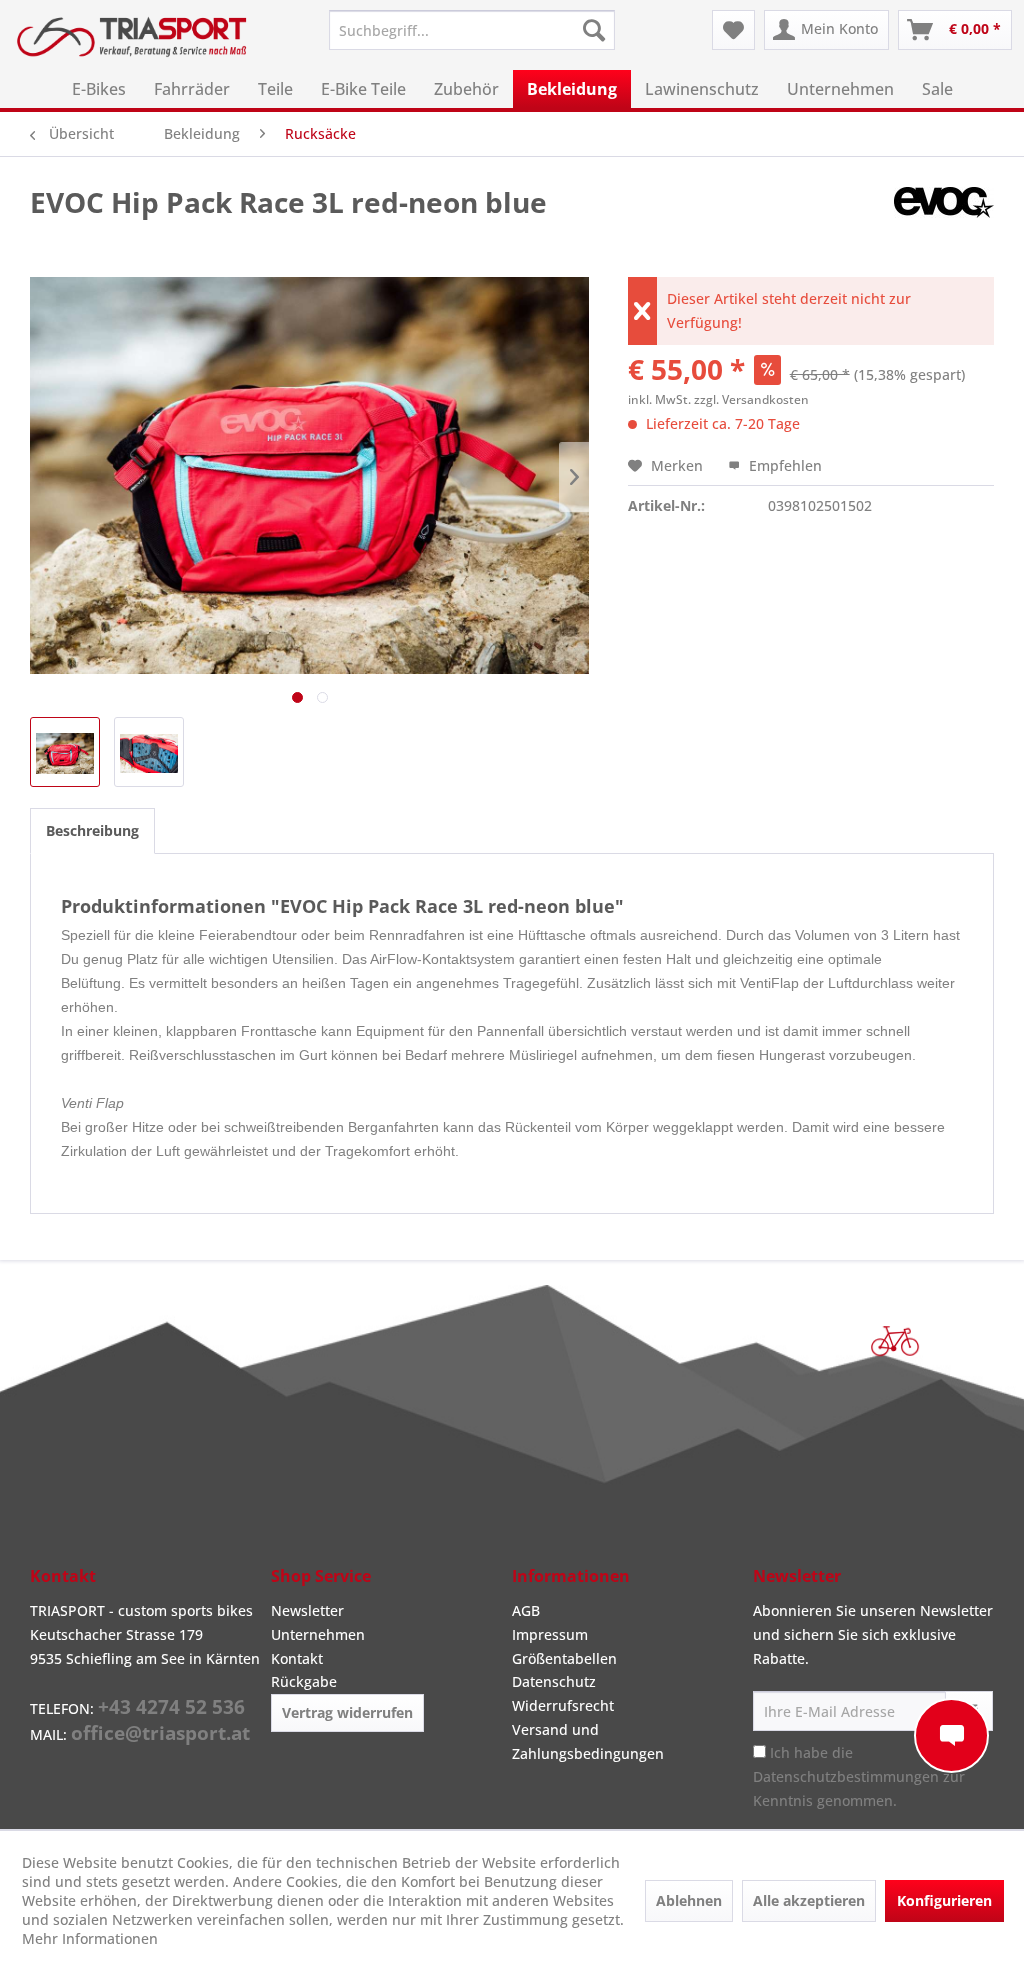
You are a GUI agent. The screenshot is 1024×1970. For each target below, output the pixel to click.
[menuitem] (472, 30)
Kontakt (297, 1658)
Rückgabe (304, 1681)
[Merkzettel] (733, 30)
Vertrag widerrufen (347, 1712)
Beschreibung (92, 830)
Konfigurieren (944, 1900)
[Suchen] (594, 30)
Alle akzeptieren (809, 1900)
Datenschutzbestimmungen (846, 1776)
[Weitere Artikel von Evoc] (944, 222)
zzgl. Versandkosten (751, 399)
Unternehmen (318, 1634)
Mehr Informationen (90, 1938)
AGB (526, 1610)
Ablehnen (689, 1900)
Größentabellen (564, 1658)
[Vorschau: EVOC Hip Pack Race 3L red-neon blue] (65, 752)
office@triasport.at (160, 1733)
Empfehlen (783, 465)
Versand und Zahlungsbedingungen (588, 1741)
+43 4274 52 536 (171, 1707)
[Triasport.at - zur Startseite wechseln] (132, 43)
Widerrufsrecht (563, 1705)
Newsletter (307, 1610)
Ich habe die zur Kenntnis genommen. (859, 1776)
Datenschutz (554, 1681)
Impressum (550, 1634)
